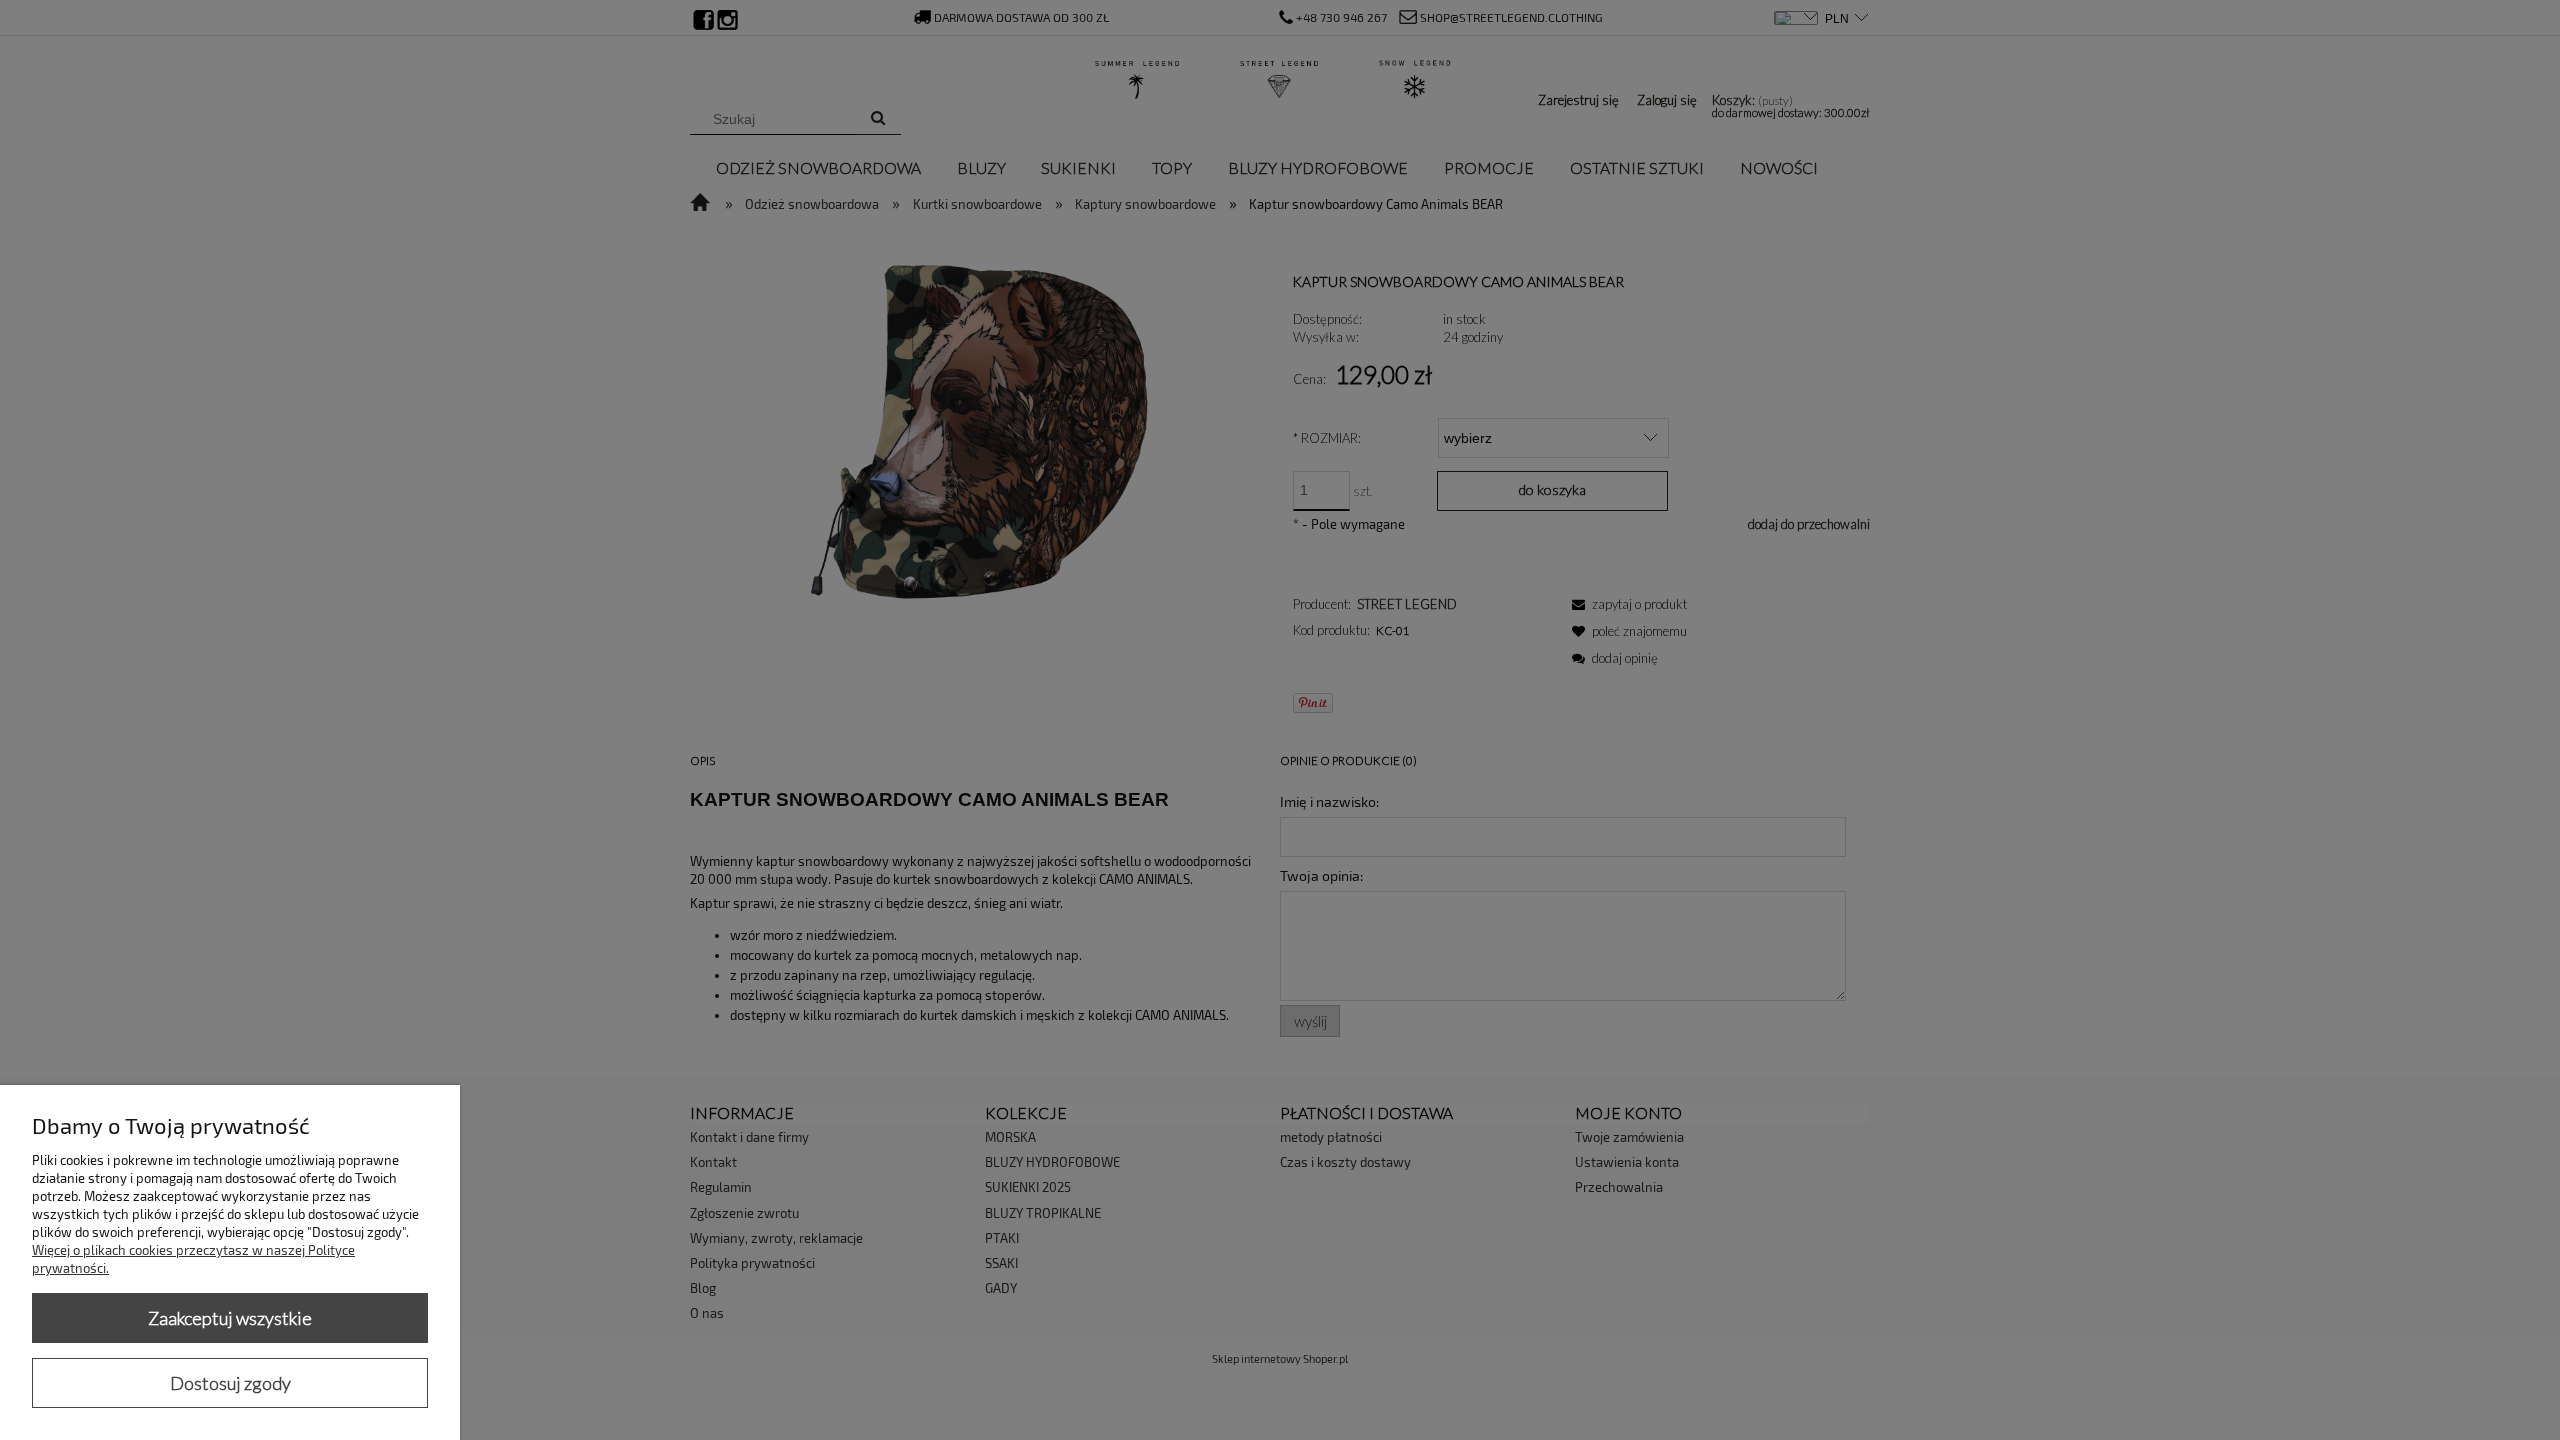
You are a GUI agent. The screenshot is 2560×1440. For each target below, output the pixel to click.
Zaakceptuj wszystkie (230, 1318)
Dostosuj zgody (230, 1383)
